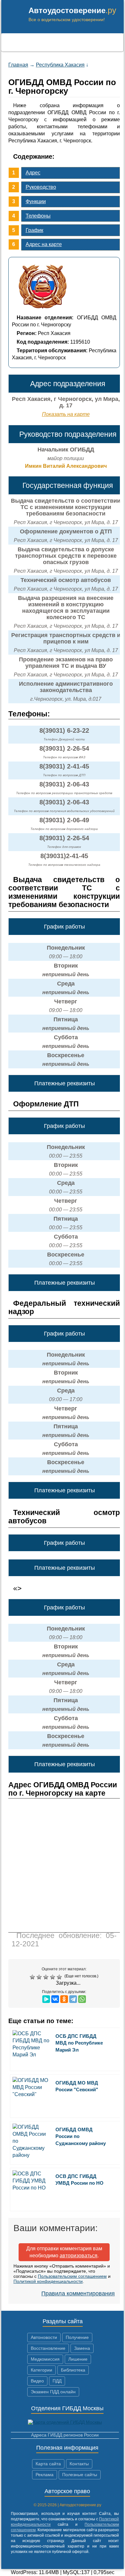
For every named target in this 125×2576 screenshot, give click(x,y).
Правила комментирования (78, 2293)
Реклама (45, 2475)
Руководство (41, 187)
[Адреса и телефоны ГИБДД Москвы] (65, 2422)
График (34, 230)
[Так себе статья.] (40, 1977)
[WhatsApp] (82, 1999)
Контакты (79, 2464)
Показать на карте (66, 414)
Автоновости (44, 2337)
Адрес (33, 173)
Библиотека (73, 2370)
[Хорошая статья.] (53, 1977)
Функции (36, 201)
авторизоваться (79, 2256)
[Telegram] (73, 1999)
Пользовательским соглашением (72, 2276)
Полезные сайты (80, 2475)
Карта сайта (48, 2464)
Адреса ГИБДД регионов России (65, 2435)
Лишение (78, 2359)
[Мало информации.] (47, 1977)
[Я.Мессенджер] (46, 1999)
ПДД (57, 2381)
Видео (37, 2381)
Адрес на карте (44, 244)
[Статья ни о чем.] (33, 1977)
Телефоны (38, 216)
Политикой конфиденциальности (48, 2281)
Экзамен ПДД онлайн (53, 2392)
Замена (82, 2348)
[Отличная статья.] (60, 1977)
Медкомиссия (45, 2359)
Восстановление (48, 2348)
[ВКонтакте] (55, 1999)
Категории (42, 2370)
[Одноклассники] (64, 1999)
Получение (77, 2337)
